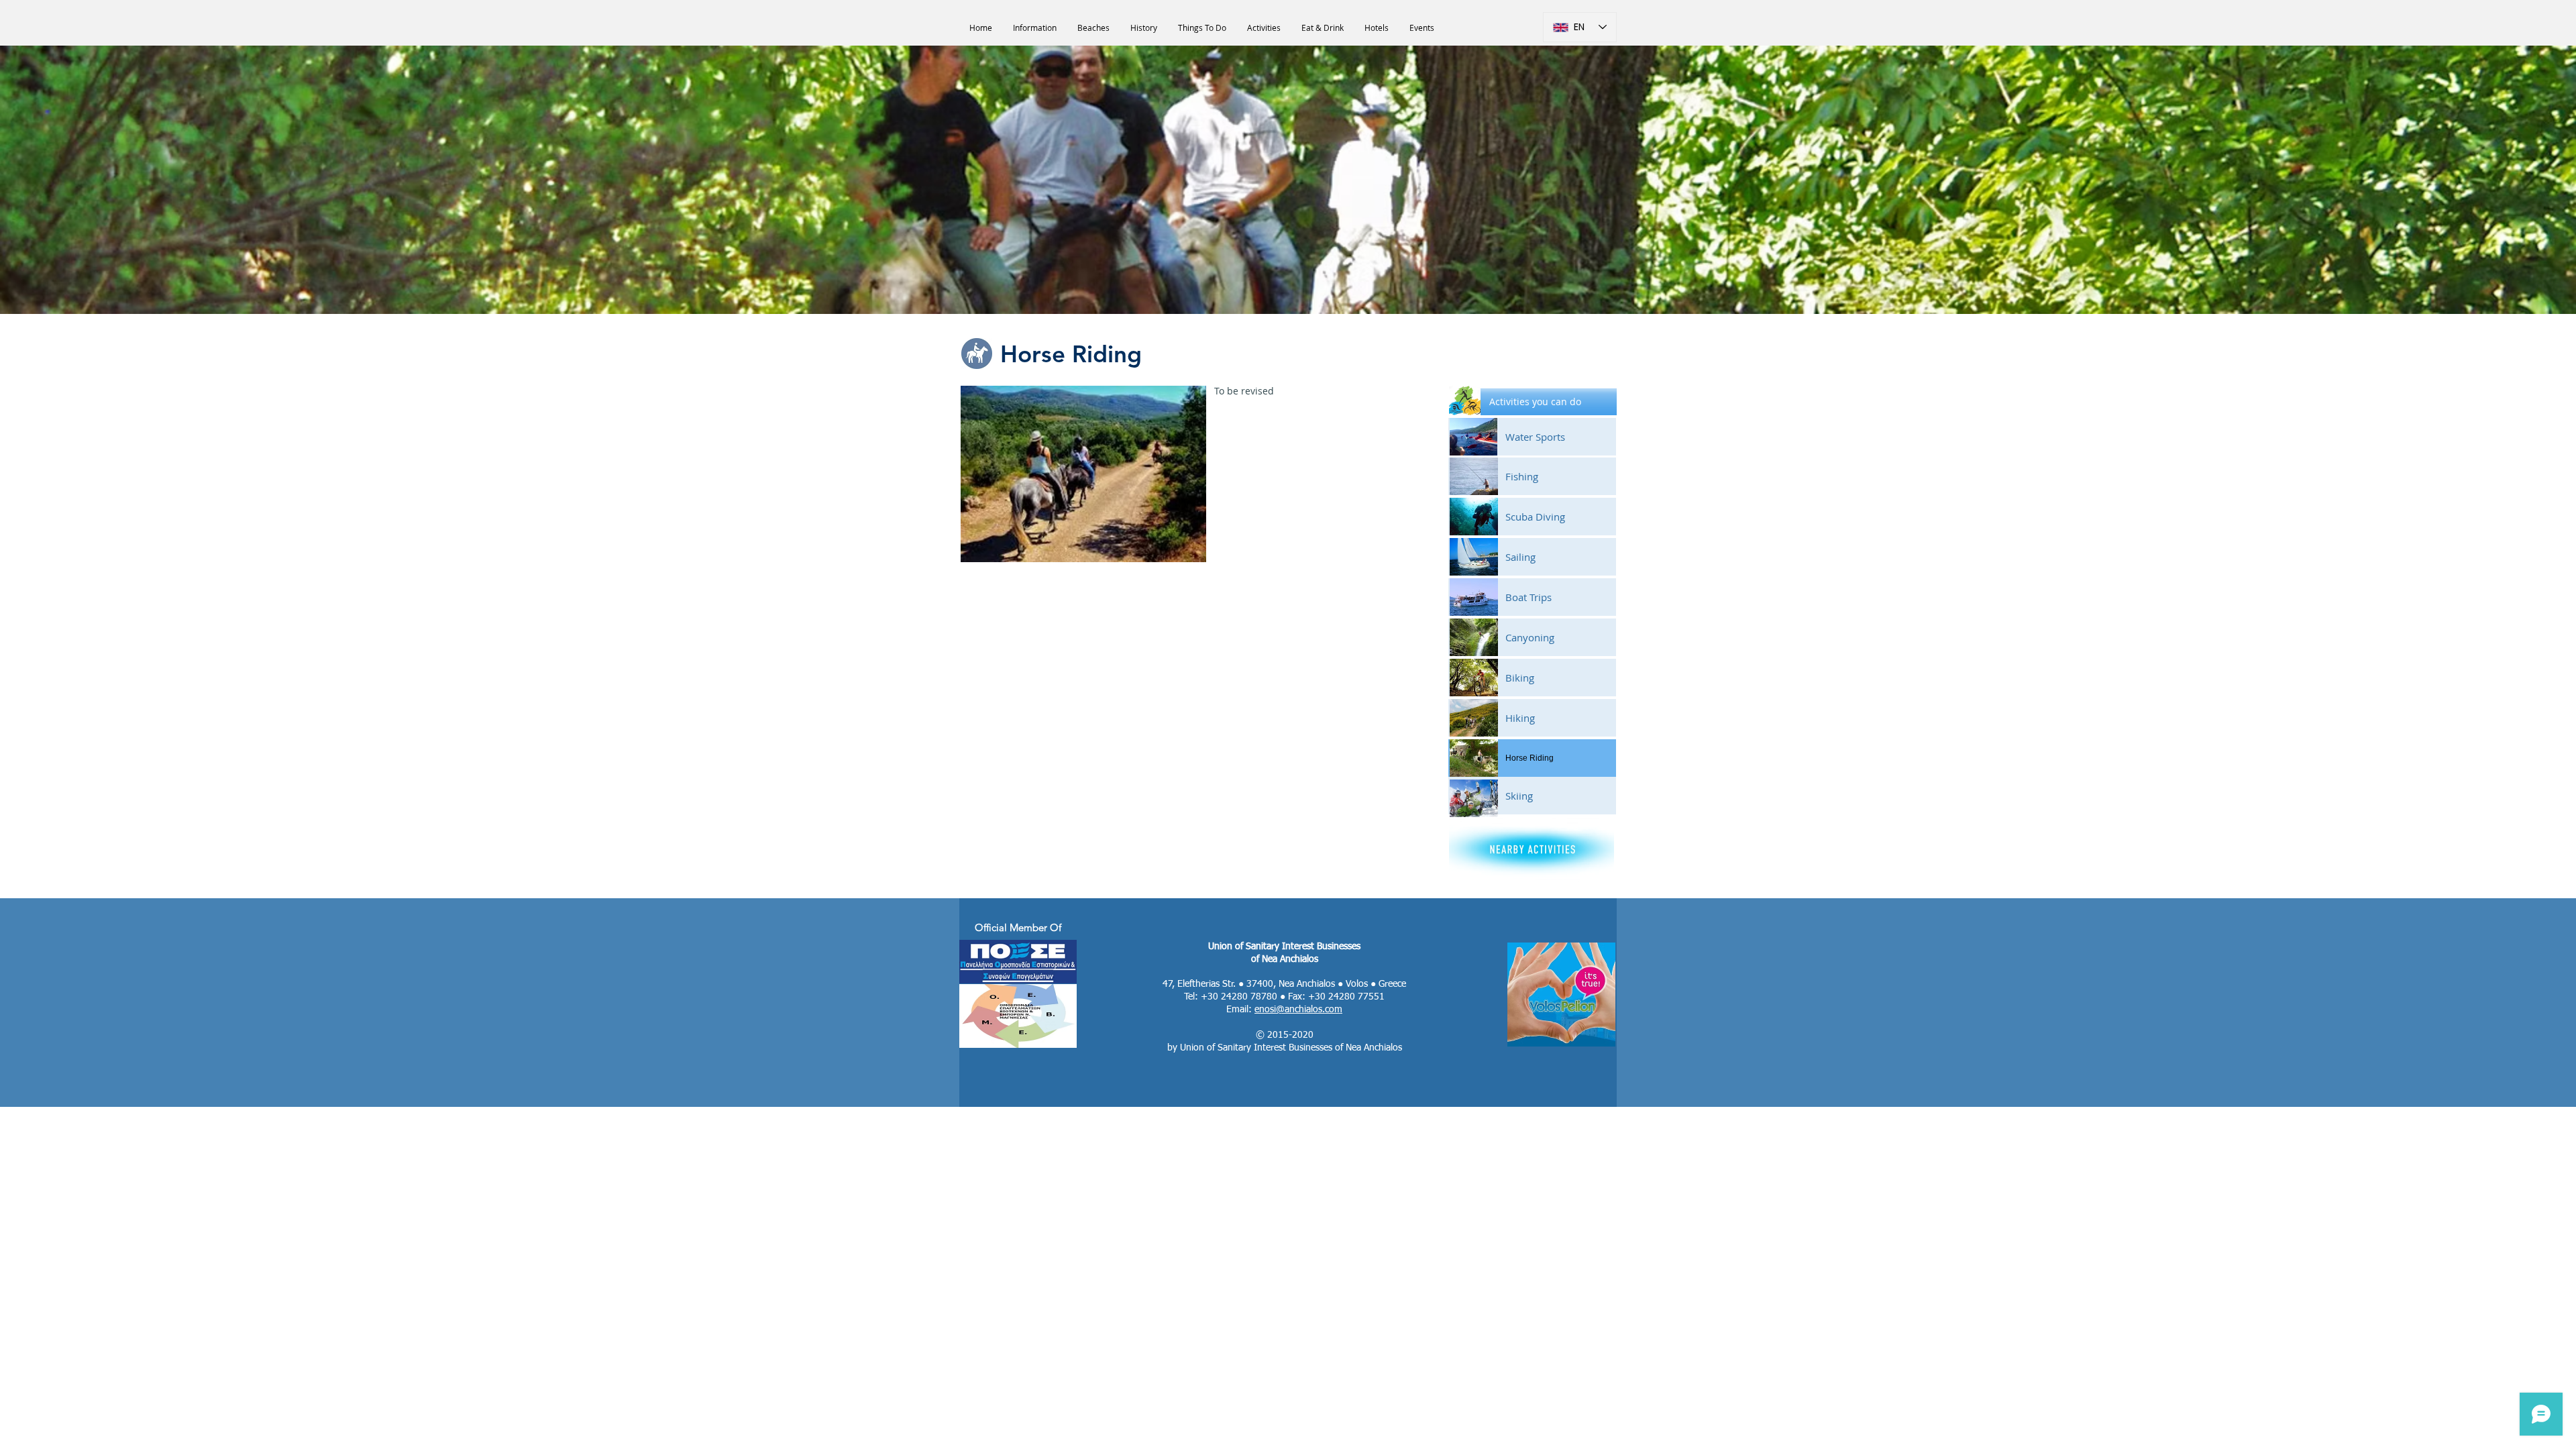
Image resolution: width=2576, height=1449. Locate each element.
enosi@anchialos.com (1298, 1010)
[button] (1533, 402)
